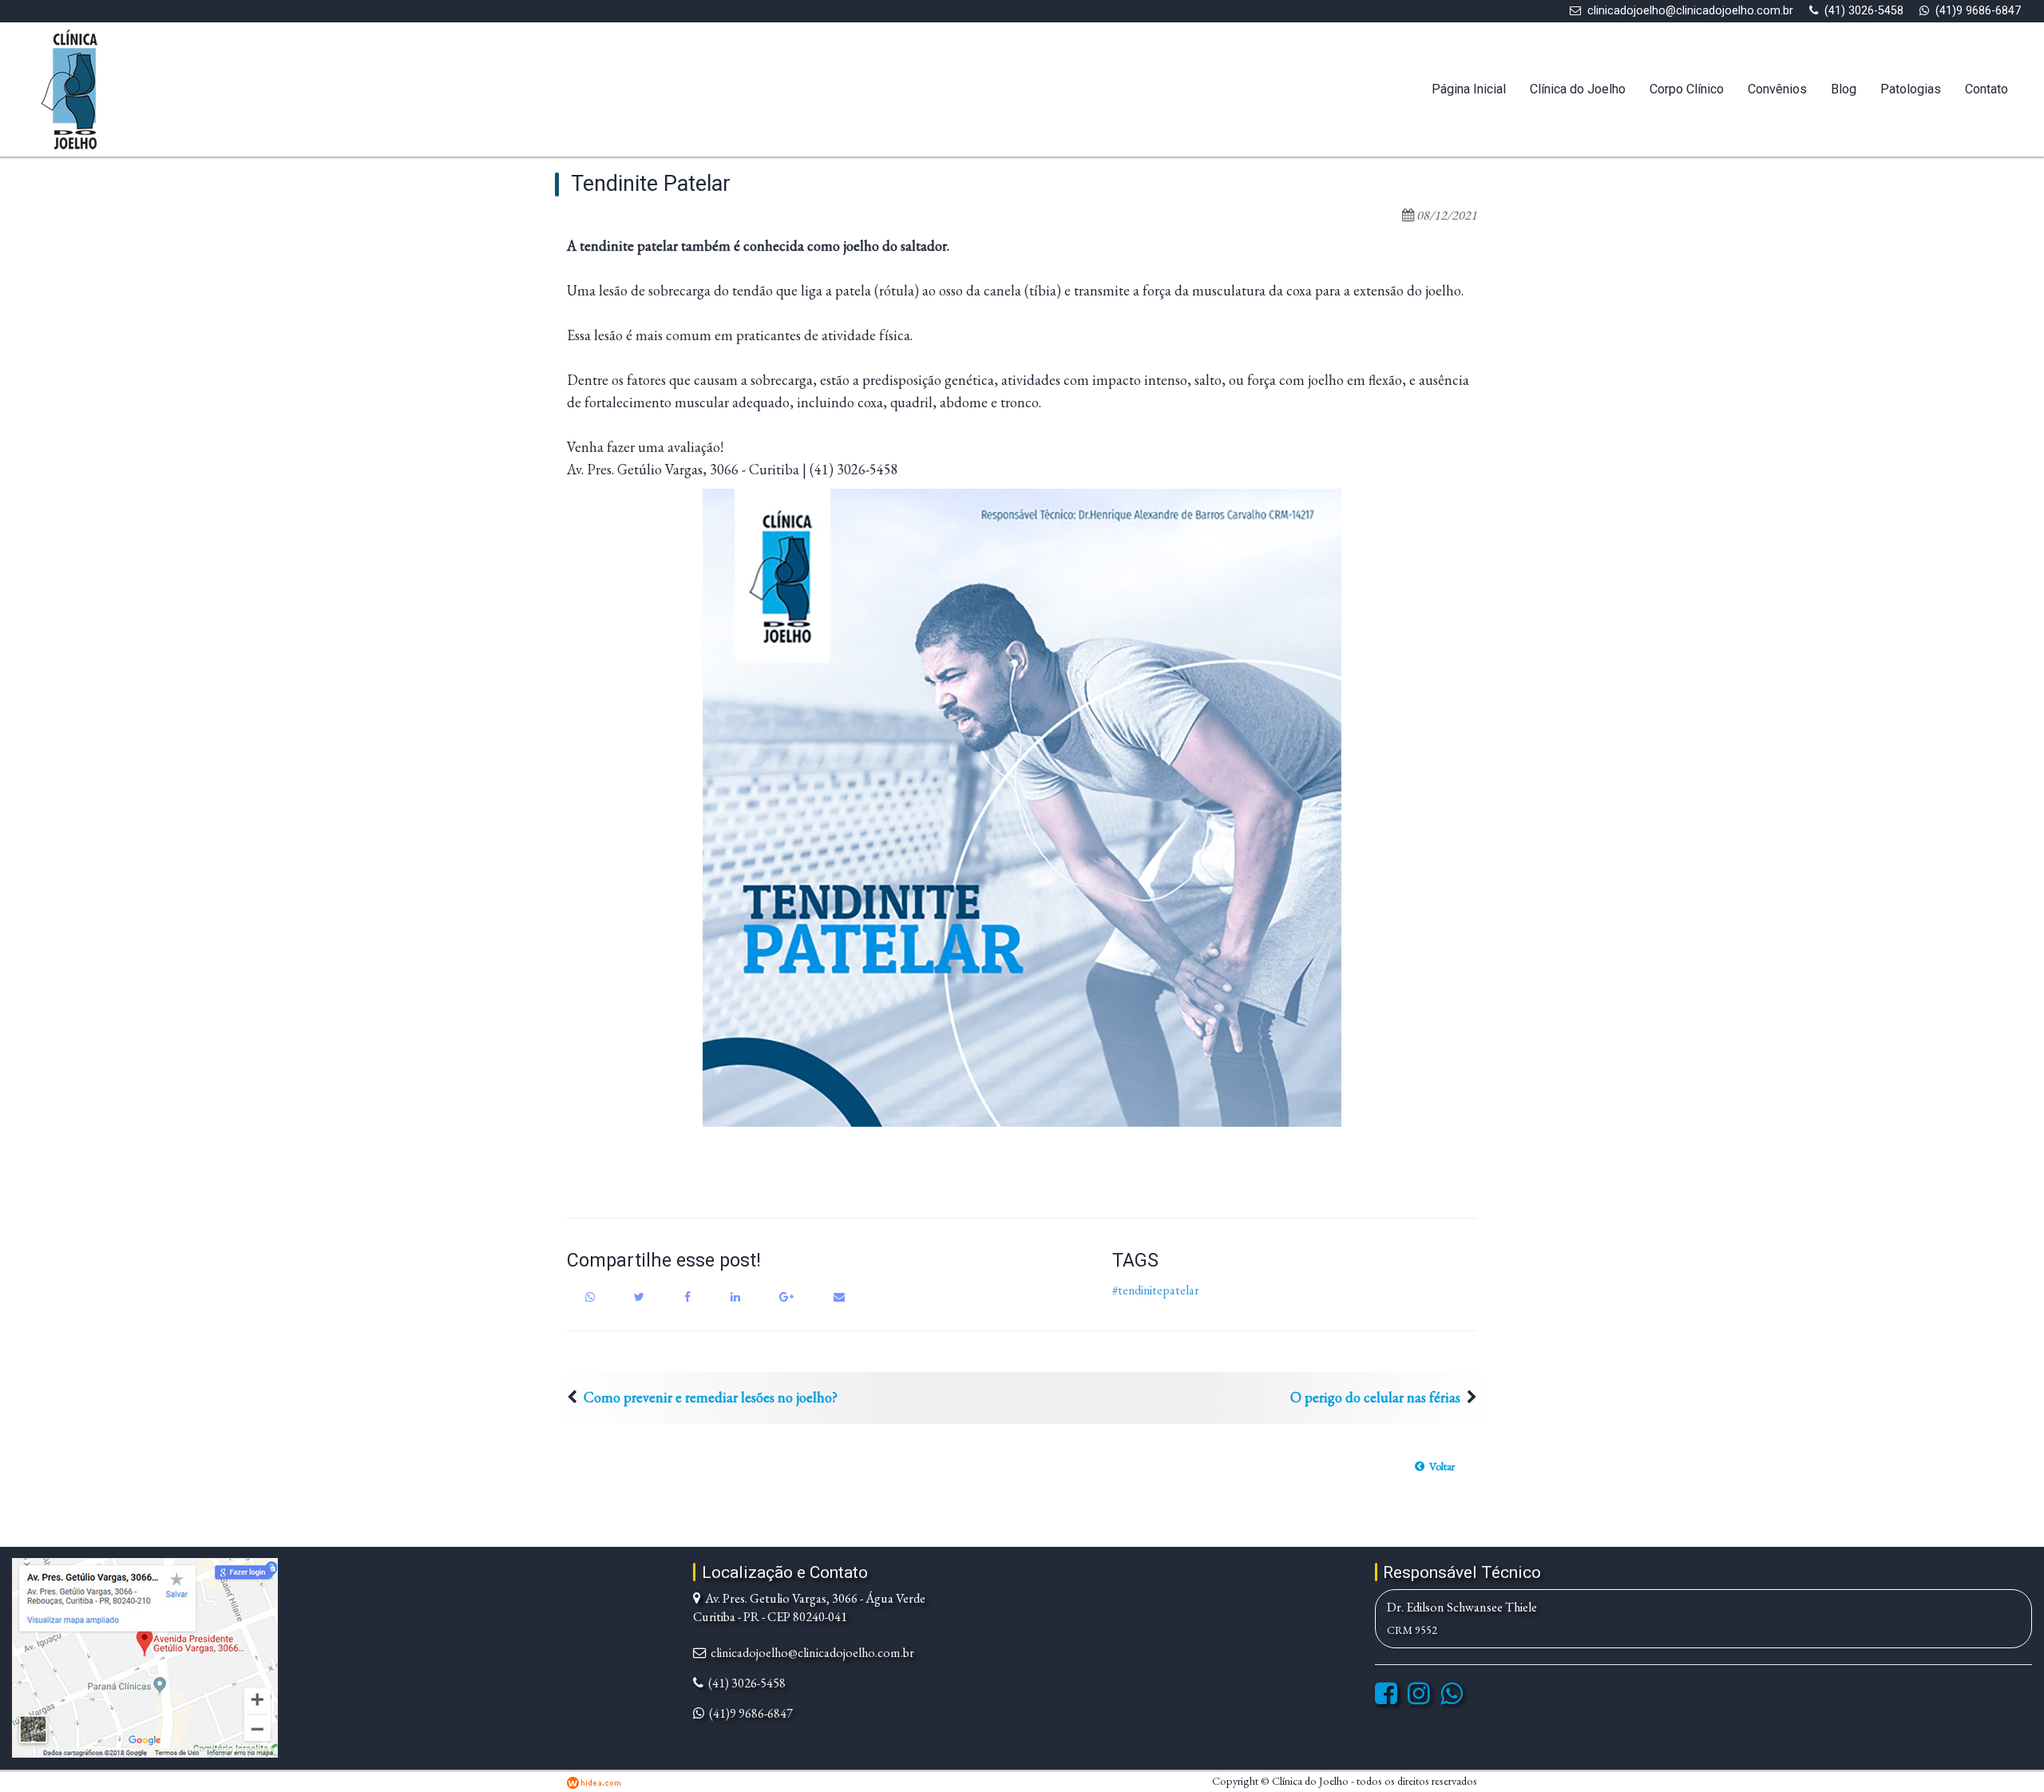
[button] (1435, 1466)
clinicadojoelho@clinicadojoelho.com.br (1690, 11)
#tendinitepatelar (1156, 1290)
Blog (1844, 89)
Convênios (1777, 89)
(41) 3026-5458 (1864, 11)
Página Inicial (1469, 89)
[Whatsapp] (1452, 1698)
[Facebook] (1386, 1698)
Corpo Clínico (1687, 89)
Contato (1987, 89)
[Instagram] (1419, 1698)
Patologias (1911, 89)
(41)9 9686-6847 (1978, 11)
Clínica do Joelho (1578, 89)
